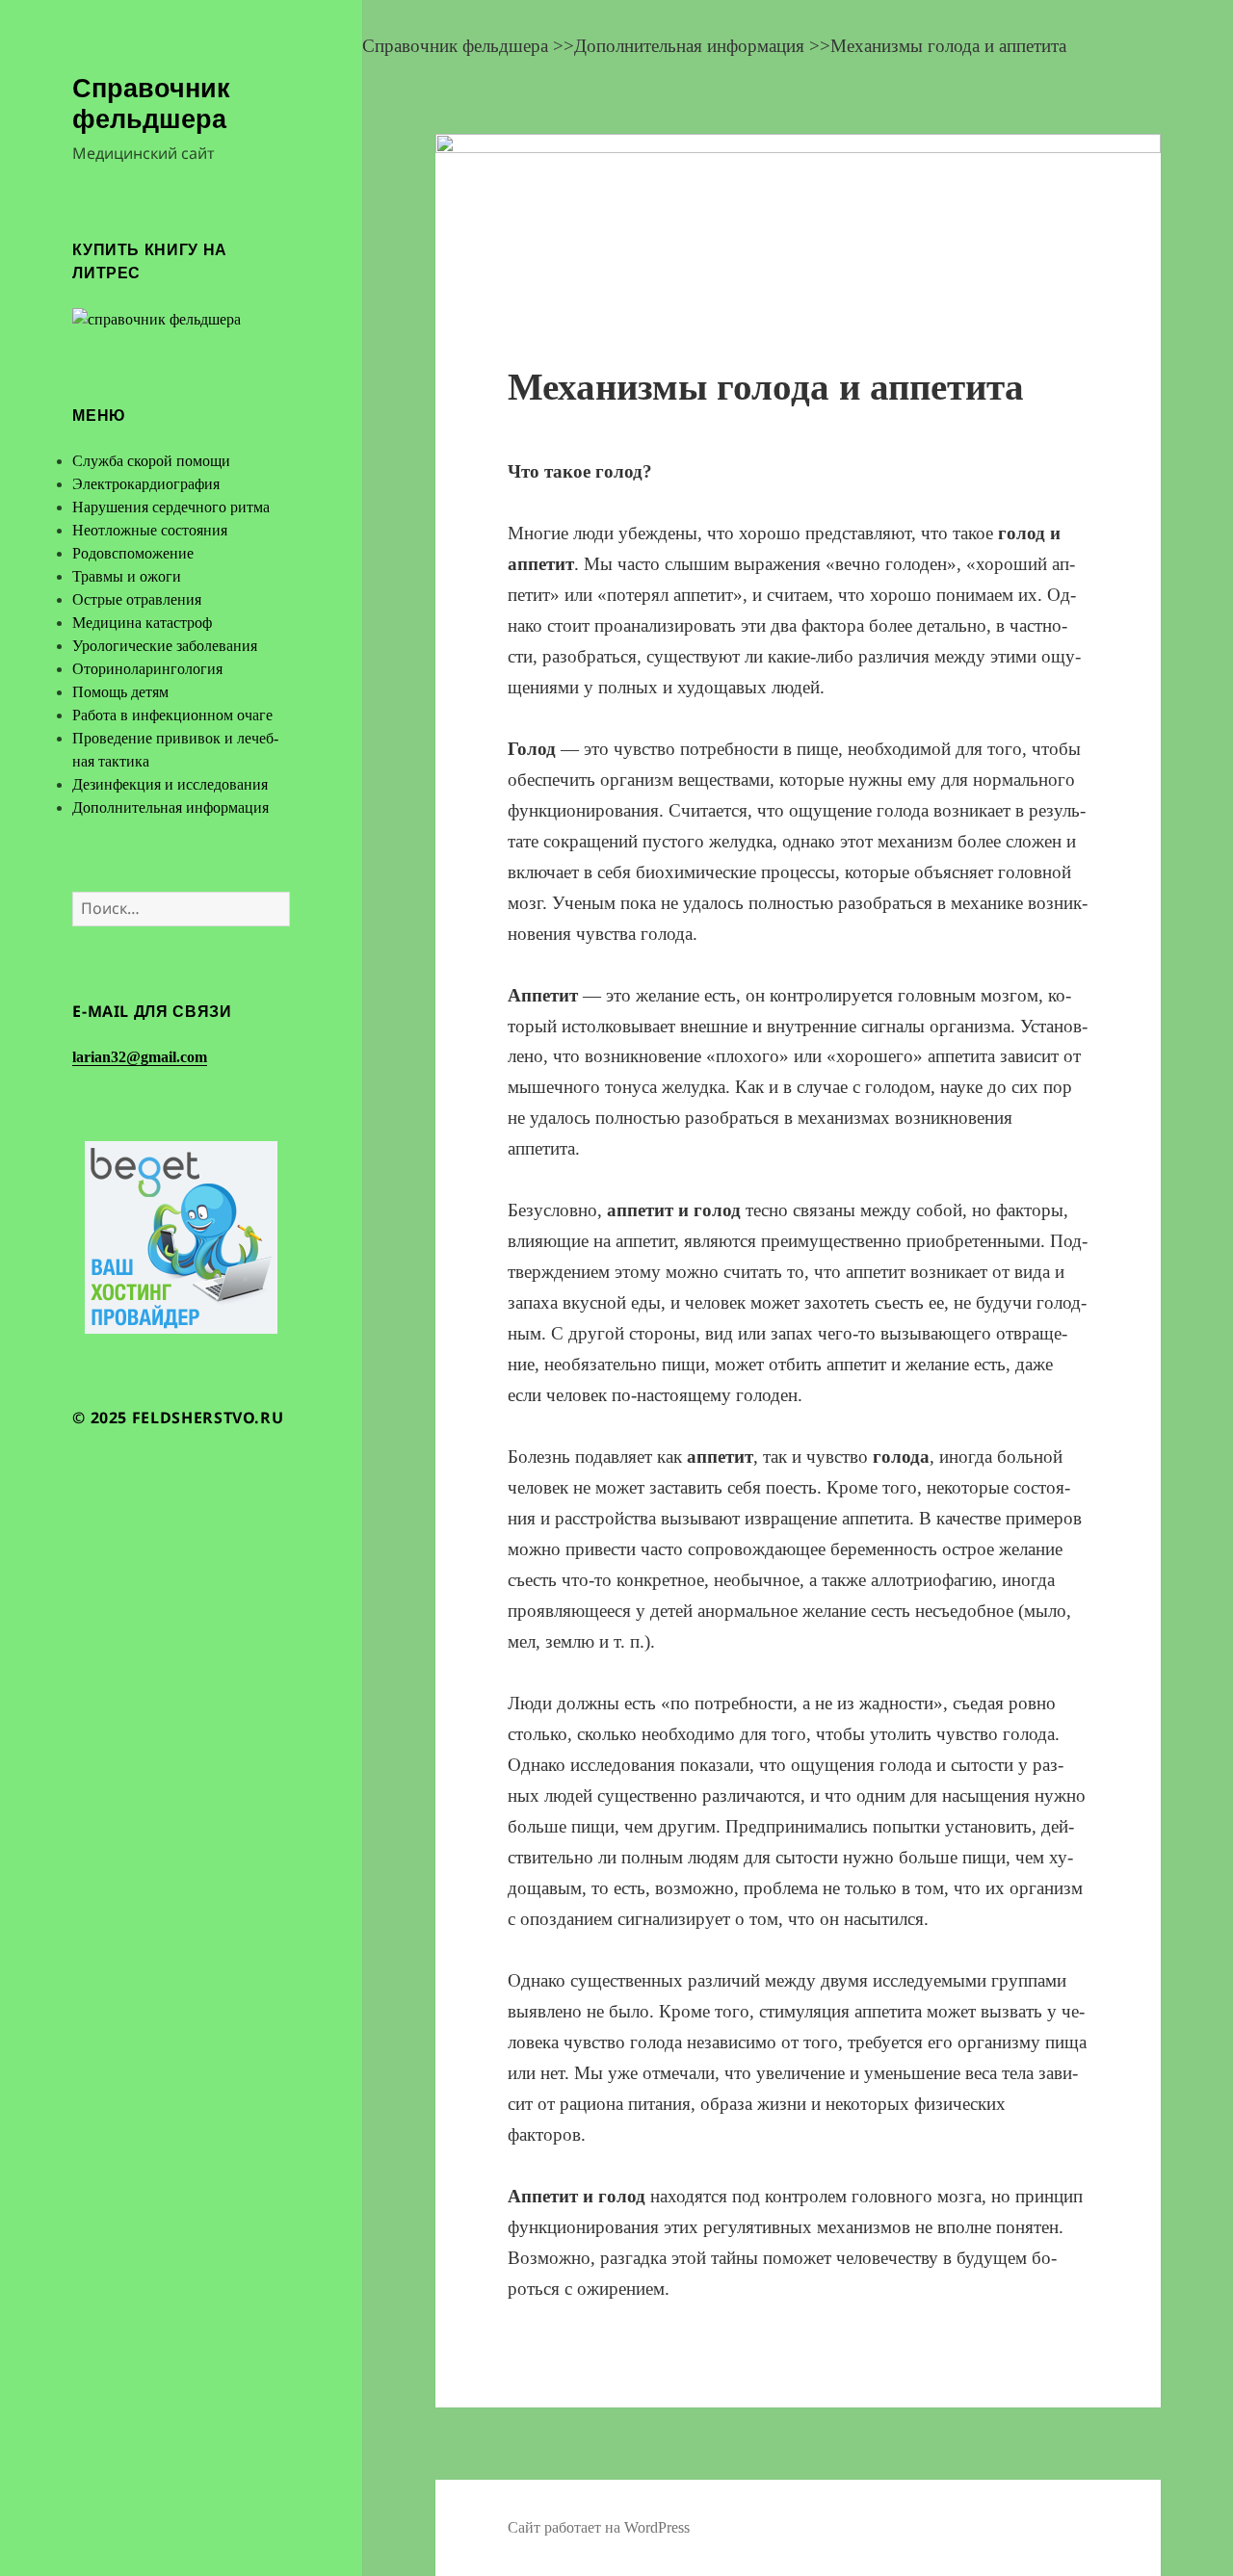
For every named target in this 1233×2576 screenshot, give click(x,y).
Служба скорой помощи (151, 461)
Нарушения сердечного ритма (171, 507)
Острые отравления (137, 599)
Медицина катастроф (142, 623)
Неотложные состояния (150, 530)
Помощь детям (120, 692)
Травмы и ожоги (127, 576)
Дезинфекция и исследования (170, 784)
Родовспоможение (133, 553)
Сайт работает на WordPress (599, 2527)
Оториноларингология (147, 669)
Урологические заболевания (165, 646)
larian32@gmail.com (140, 1057)
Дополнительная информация (171, 807)
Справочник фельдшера (151, 103)
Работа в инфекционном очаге (172, 715)
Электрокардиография (146, 484)
